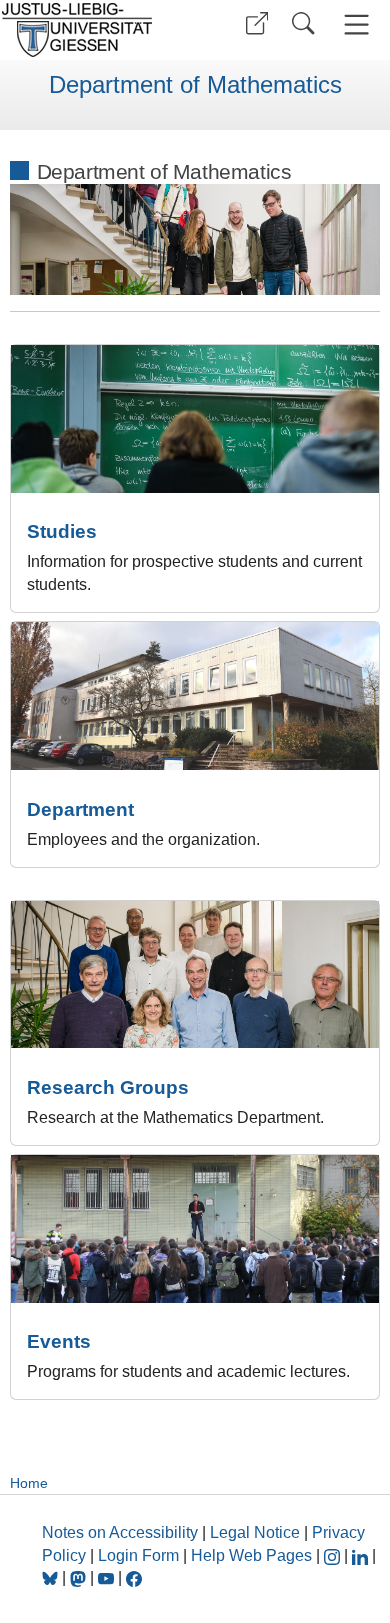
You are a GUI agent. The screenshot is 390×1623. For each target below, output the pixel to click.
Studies (62, 531)
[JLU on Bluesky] (52, 1577)
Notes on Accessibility (122, 1532)
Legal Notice (255, 1532)
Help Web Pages (251, 1555)
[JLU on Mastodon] (80, 1577)
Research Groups (108, 1087)
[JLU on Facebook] (134, 1577)
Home (29, 1483)
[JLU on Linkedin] (362, 1555)
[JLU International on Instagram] (334, 1555)
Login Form (138, 1555)
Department (80, 809)
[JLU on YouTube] (108, 1577)
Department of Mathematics (195, 85)
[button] (257, 23)
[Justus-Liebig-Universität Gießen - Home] (95, 30)
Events (59, 1341)
